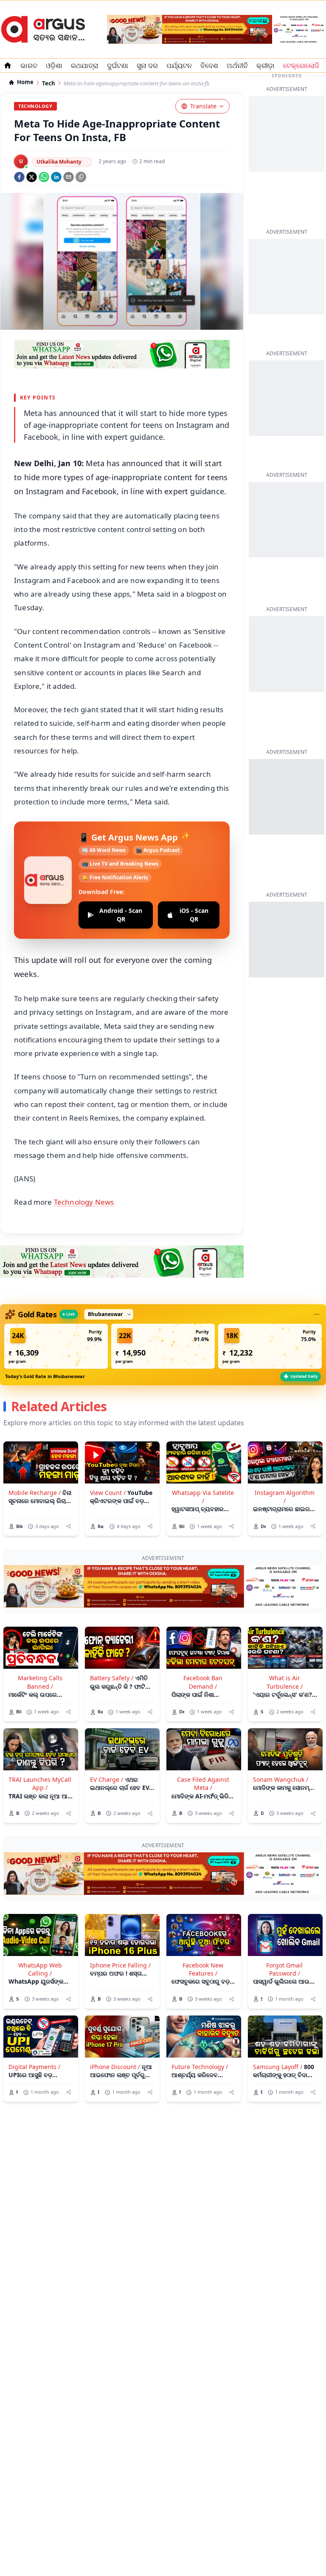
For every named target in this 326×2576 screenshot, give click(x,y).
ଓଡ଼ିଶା (54, 65)
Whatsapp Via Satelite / (203, 1497)
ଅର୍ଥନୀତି (237, 65)
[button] (56, 1346)
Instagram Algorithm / (285, 1497)
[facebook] (19, 177)
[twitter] (32, 177)
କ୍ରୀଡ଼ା (266, 65)
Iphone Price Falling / (120, 1965)
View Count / (108, 1493)
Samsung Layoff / (278, 2067)
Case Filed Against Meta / (203, 1783)
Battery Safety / (112, 1678)
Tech (49, 84)
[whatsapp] (44, 177)
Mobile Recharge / (35, 1493)
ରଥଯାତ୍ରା (85, 65)
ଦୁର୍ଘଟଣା (118, 65)
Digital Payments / (34, 2067)
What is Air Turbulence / (285, 1682)
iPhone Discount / (115, 2067)
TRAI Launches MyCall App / (40, 1783)
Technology (35, 106)
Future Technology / (200, 2067)
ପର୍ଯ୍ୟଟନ (179, 65)
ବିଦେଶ (209, 65)
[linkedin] (56, 177)
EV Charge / (107, 1779)
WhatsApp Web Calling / (40, 1969)
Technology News (84, 1202)
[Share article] (69, 1526)
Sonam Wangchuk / (281, 1779)
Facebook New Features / (203, 1969)
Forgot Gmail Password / (284, 1969)
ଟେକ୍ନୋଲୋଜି (301, 65)
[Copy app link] (81, 177)
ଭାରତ (29, 65)
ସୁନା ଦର (147, 65)
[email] (69, 177)
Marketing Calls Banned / (40, 1682)
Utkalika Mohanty (59, 162)
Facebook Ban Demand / (203, 1682)
